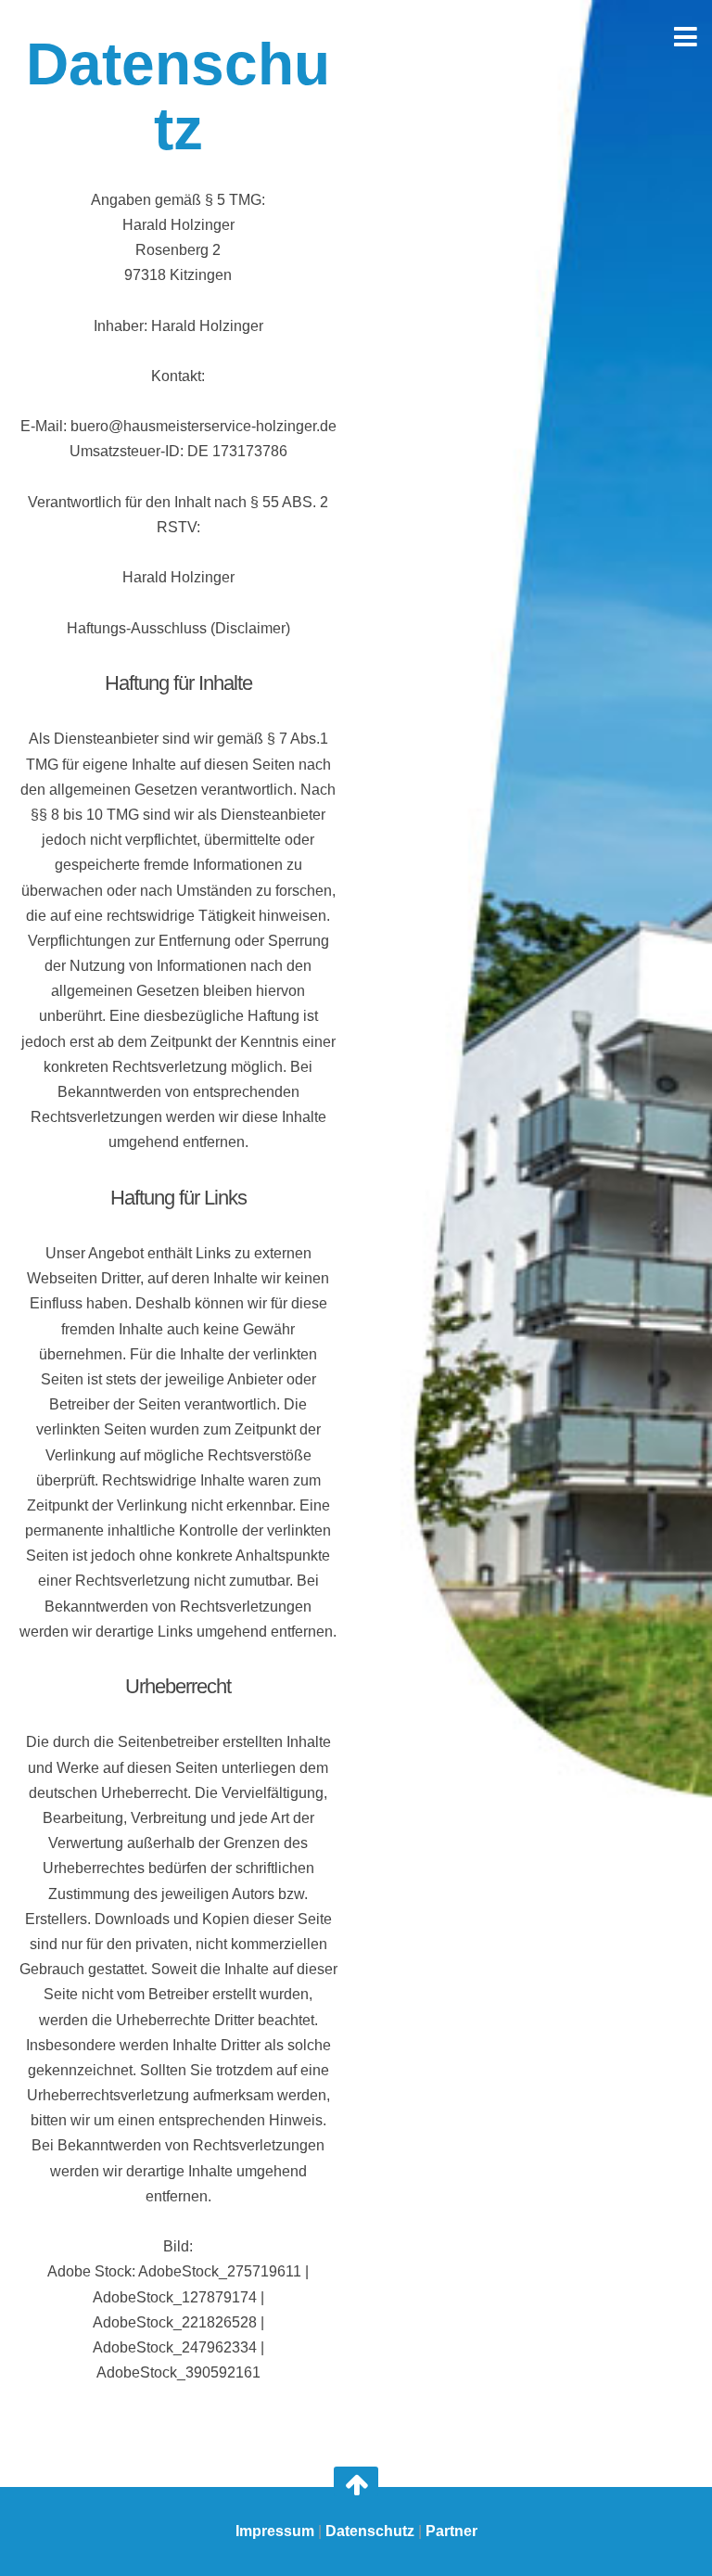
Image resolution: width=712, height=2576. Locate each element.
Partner (451, 2531)
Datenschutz (370, 2531)
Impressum (275, 2531)
